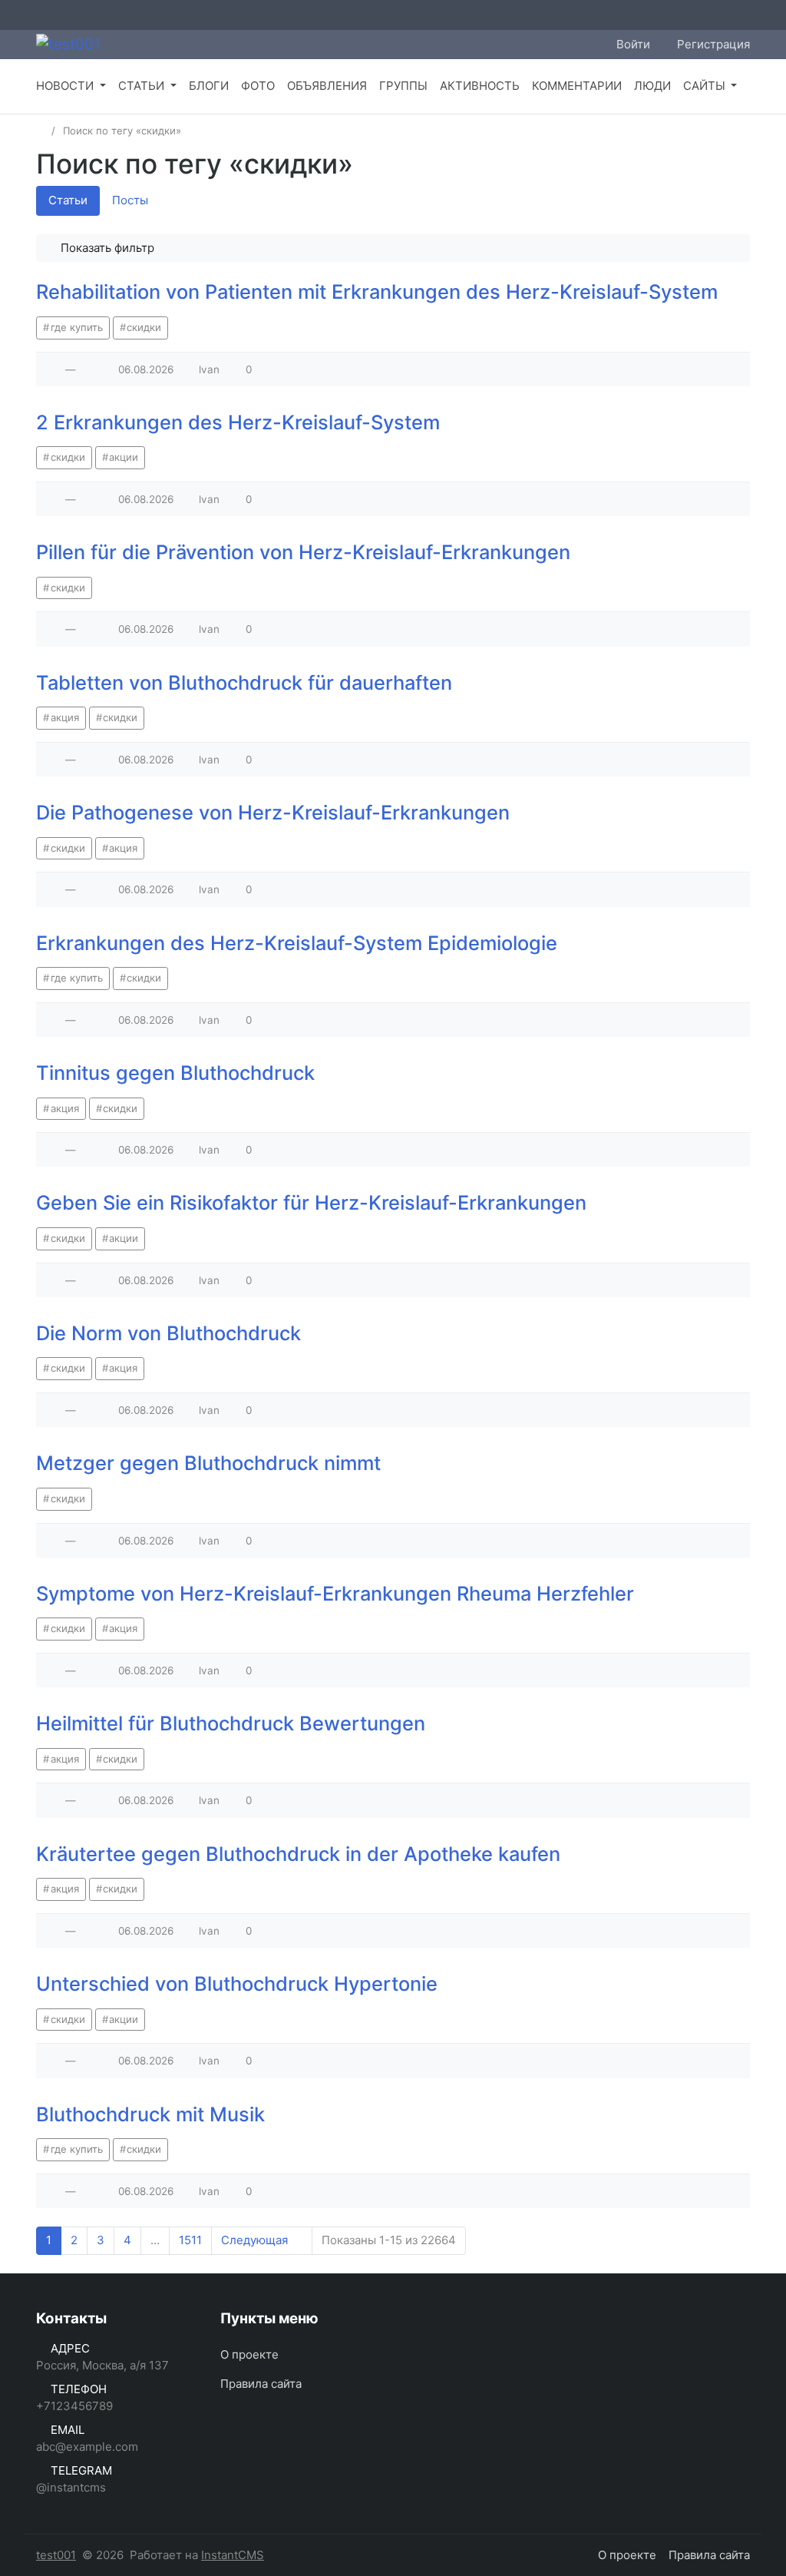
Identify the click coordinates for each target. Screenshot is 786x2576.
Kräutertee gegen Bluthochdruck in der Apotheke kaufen (298, 1854)
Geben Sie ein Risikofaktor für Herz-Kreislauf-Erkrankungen (311, 1202)
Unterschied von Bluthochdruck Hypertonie (237, 1983)
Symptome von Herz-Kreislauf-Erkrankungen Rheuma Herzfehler (335, 1593)
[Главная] (41, 131)
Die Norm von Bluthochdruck (168, 1333)
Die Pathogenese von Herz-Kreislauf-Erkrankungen (273, 812)
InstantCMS (233, 2555)
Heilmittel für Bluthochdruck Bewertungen (231, 1723)
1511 (190, 2240)
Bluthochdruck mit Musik (150, 2114)
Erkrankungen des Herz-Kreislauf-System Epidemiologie (297, 943)
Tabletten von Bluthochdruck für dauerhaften (244, 682)
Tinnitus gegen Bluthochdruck (175, 1073)
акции (124, 457)
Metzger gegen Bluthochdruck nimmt (208, 1463)
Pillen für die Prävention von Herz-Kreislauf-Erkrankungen (303, 552)
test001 (56, 2555)
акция (65, 717)
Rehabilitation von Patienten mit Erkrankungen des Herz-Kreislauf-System (377, 291)
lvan (209, 369)
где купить (77, 327)
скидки (144, 327)
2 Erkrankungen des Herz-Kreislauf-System (238, 422)
